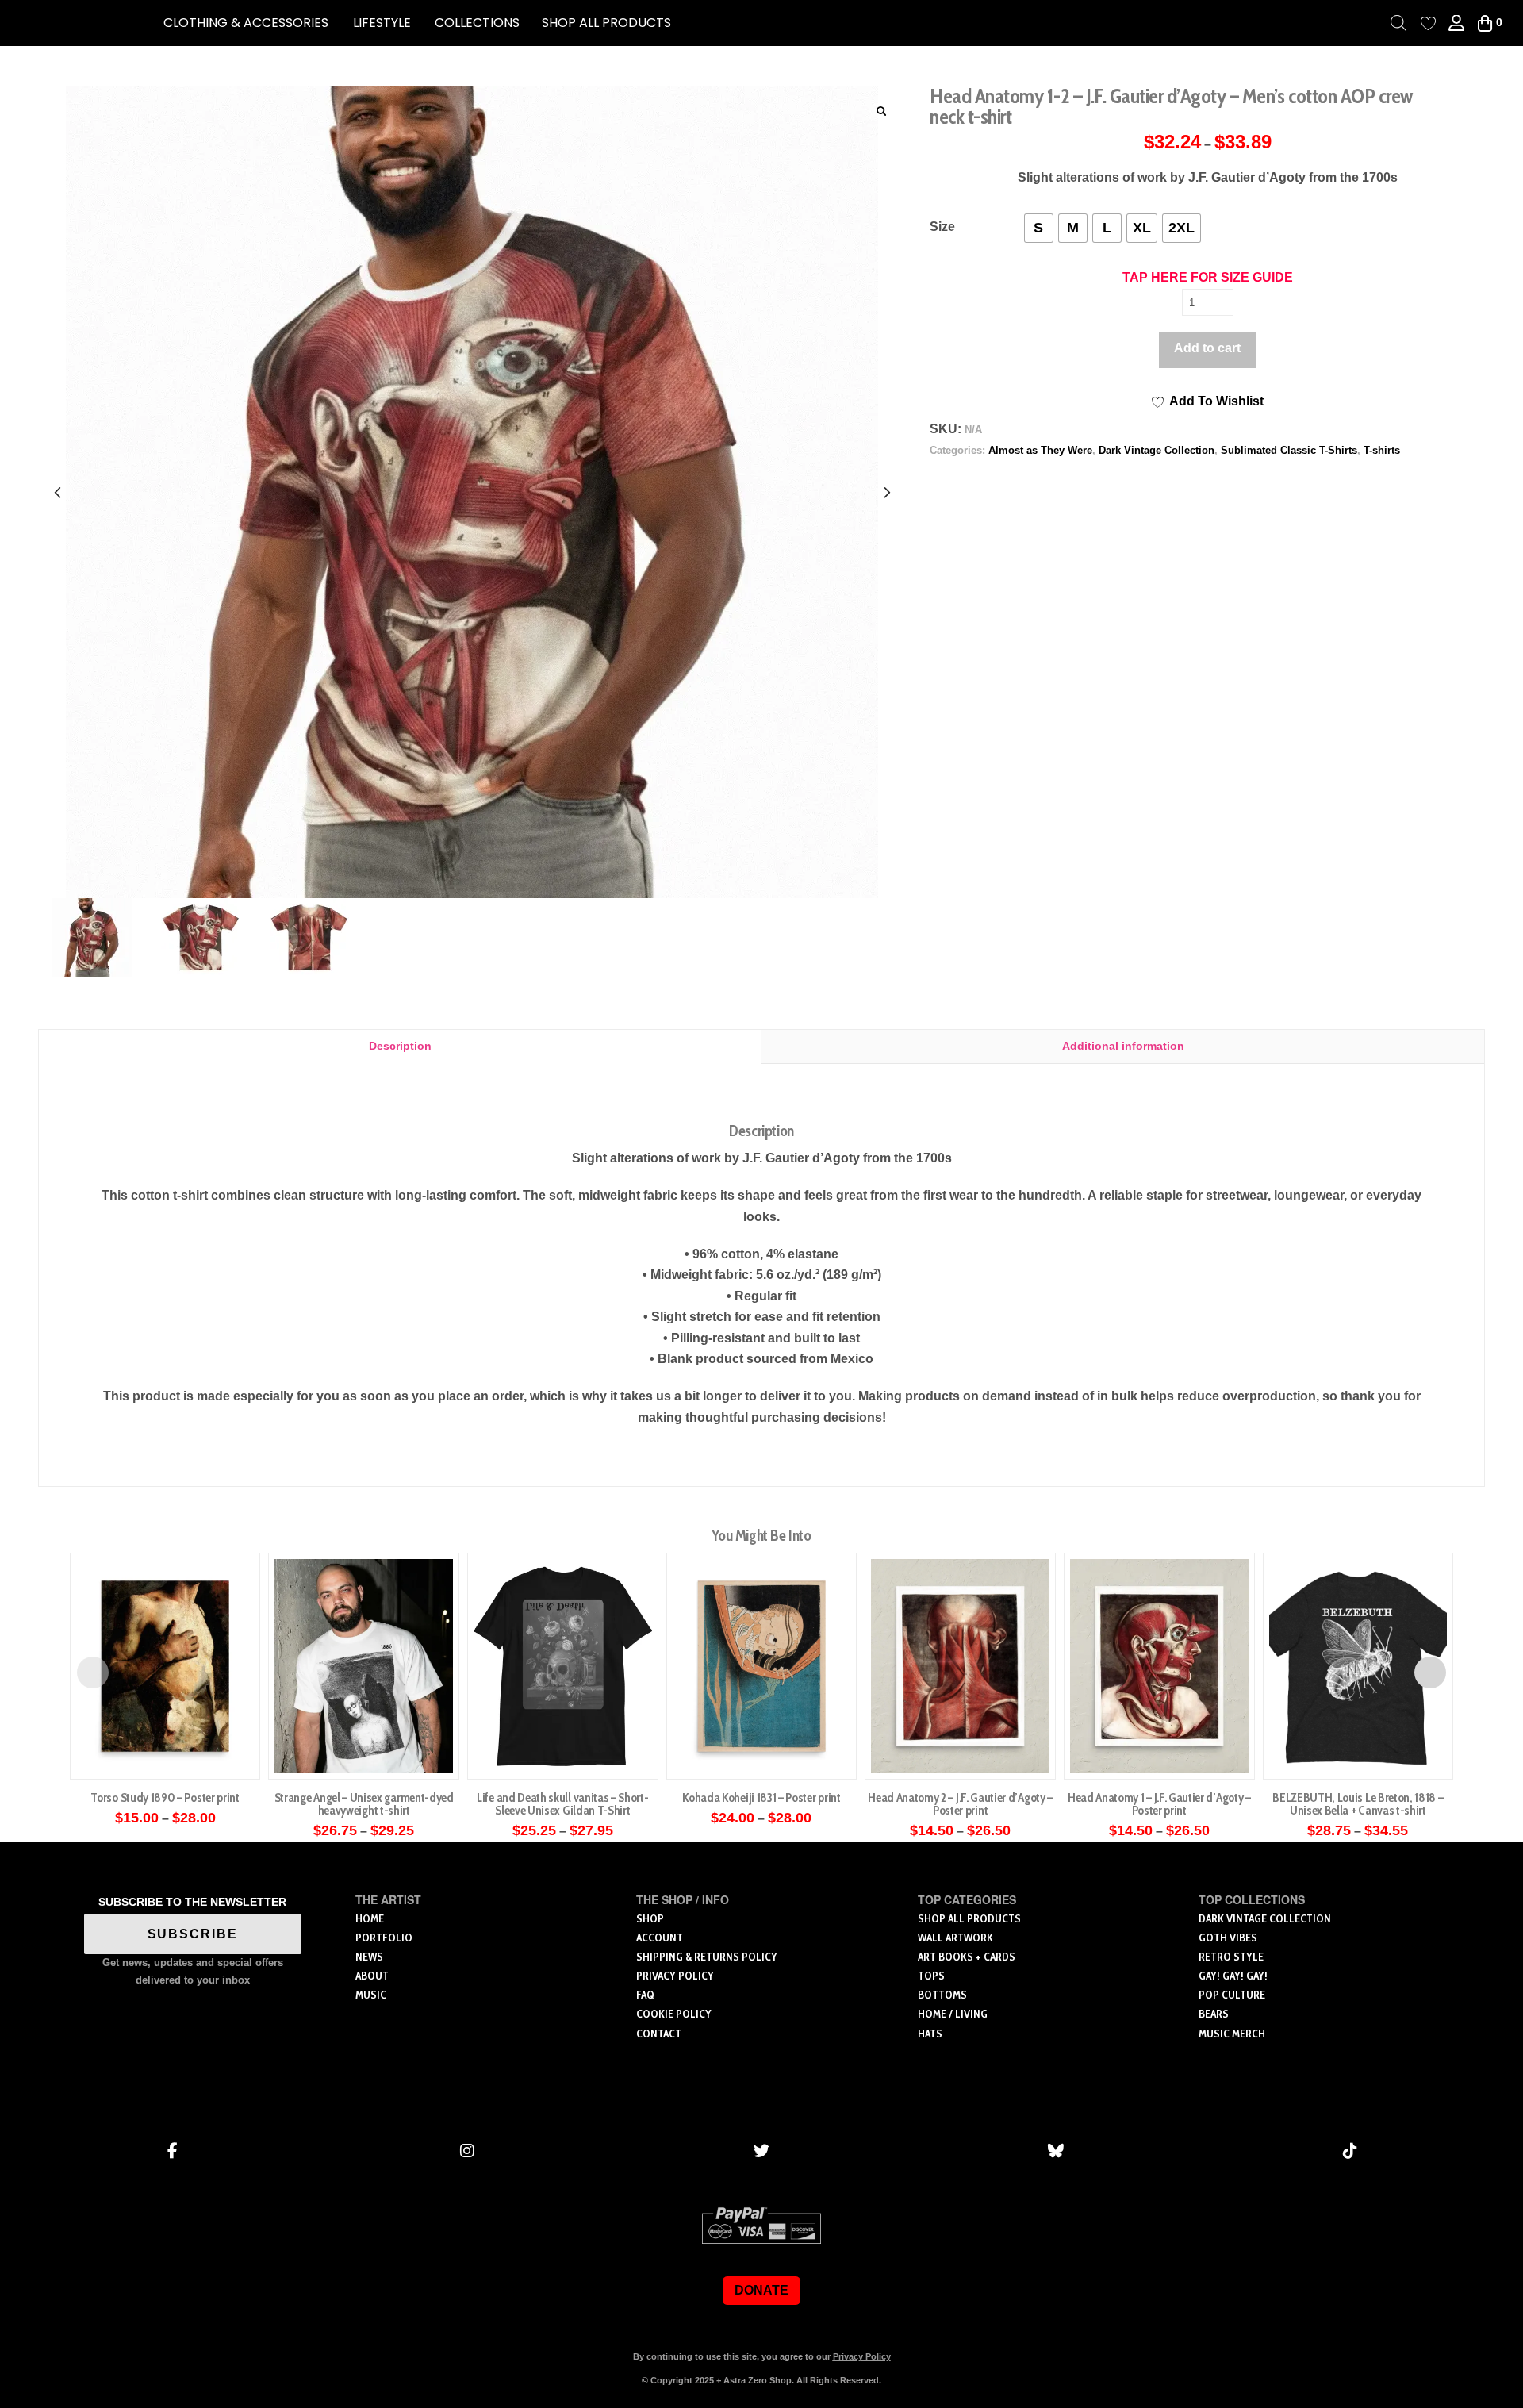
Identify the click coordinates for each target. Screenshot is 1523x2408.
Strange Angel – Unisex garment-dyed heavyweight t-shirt (364, 1804)
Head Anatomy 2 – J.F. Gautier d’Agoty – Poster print (960, 1804)
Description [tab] (400, 1046)
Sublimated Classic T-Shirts (1289, 450)
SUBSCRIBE (193, 1934)
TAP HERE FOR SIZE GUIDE (1208, 277)
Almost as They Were (1040, 450)
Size (942, 227)
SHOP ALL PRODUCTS (606, 23)
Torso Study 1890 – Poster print (165, 1797)
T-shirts (1382, 450)
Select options (165, 1750)
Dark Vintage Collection (1157, 450)
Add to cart (1207, 348)
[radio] (1039, 228)
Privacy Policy (862, 2356)
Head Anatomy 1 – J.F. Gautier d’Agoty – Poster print (1159, 1804)
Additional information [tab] (1123, 1046)
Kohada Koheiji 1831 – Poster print (761, 1797)
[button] (246, 23)
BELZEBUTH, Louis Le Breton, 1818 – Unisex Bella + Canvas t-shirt (1358, 1804)
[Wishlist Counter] (1428, 23)
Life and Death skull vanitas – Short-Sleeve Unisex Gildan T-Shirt (562, 1804)
